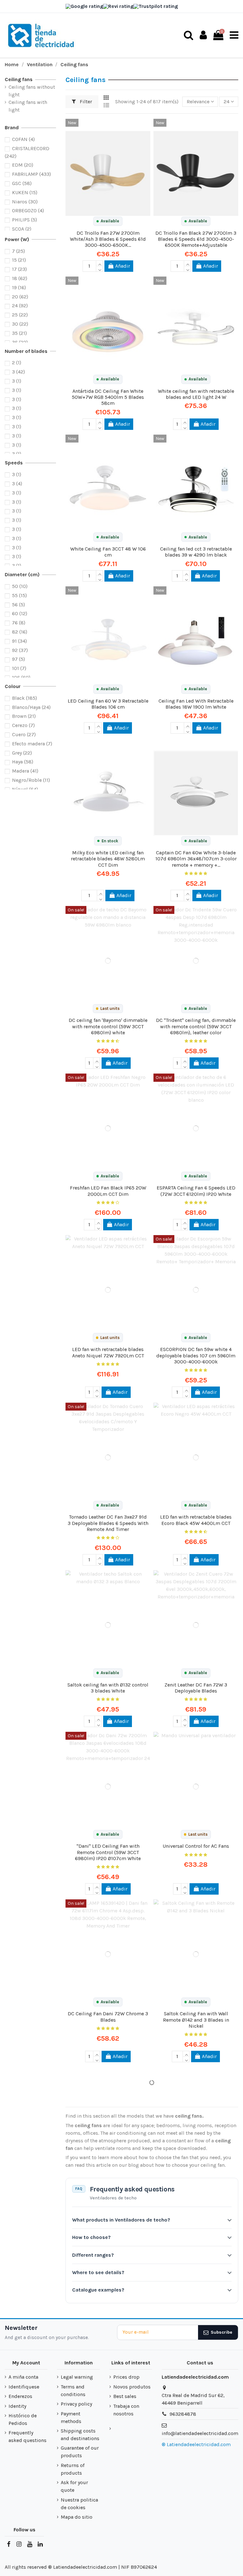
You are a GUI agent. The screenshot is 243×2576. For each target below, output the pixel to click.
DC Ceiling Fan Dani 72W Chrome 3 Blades (108, 2017)
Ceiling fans (19, 79)
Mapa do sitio (77, 2517)
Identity (17, 2406)
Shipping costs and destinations (80, 2435)
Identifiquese (24, 2387)
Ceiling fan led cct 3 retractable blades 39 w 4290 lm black (196, 552)
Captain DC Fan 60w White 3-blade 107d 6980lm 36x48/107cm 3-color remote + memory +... (196, 859)
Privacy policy (76, 2404)
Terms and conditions (73, 2391)
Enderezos (20, 2396)
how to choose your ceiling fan (190, 2165)
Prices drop (126, 2377)
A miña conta (23, 2377)
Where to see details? (98, 2272)
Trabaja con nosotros (126, 2410)
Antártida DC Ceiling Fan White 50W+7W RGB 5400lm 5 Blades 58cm (108, 397)
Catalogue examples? (98, 2290)
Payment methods (71, 2417)
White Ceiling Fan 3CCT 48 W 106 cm (108, 552)
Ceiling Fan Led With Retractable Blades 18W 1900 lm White (196, 704)
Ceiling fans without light (32, 91)
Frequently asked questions (28, 2436)
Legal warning (77, 2377)
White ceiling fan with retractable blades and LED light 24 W (196, 394)
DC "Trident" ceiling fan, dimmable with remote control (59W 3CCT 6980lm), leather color (196, 1026)
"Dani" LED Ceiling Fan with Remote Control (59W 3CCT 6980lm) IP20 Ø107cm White (108, 1852)
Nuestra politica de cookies (79, 2504)
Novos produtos (132, 2387)
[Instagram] (19, 2544)
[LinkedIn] (40, 2544)
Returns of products (73, 2469)
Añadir (123, 266)
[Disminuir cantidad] (99, 269)
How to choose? (91, 2237)
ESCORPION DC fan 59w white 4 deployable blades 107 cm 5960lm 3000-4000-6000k (196, 1355)
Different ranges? (93, 2255)
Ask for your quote (74, 2486)
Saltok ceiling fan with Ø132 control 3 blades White (108, 1688)
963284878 (183, 2414)
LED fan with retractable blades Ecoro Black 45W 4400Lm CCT (196, 1520)
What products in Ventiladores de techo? (121, 2220)
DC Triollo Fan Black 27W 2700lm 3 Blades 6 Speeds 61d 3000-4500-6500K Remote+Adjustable (196, 239)
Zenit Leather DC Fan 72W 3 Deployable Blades (196, 1688)
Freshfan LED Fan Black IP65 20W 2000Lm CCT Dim (108, 1191)
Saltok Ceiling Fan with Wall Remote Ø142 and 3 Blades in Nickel (196, 2020)
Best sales (125, 2396)
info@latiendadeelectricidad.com (200, 2433)
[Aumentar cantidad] (99, 263)
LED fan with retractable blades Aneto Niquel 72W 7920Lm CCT (108, 1352)
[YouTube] (29, 2544)
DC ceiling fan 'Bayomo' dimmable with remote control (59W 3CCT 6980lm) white (108, 1026)
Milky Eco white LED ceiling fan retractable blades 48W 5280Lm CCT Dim (108, 859)
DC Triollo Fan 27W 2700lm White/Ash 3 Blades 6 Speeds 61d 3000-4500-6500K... (108, 239)
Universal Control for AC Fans (196, 1846)
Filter (85, 102)
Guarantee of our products (80, 2452)
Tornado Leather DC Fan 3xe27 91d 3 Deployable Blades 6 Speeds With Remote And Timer (108, 1523)
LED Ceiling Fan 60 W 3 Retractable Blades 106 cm (108, 704)
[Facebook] (9, 2544)
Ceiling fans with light (28, 106)
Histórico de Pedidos (23, 2419)
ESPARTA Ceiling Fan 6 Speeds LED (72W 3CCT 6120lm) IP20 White (196, 1191)
